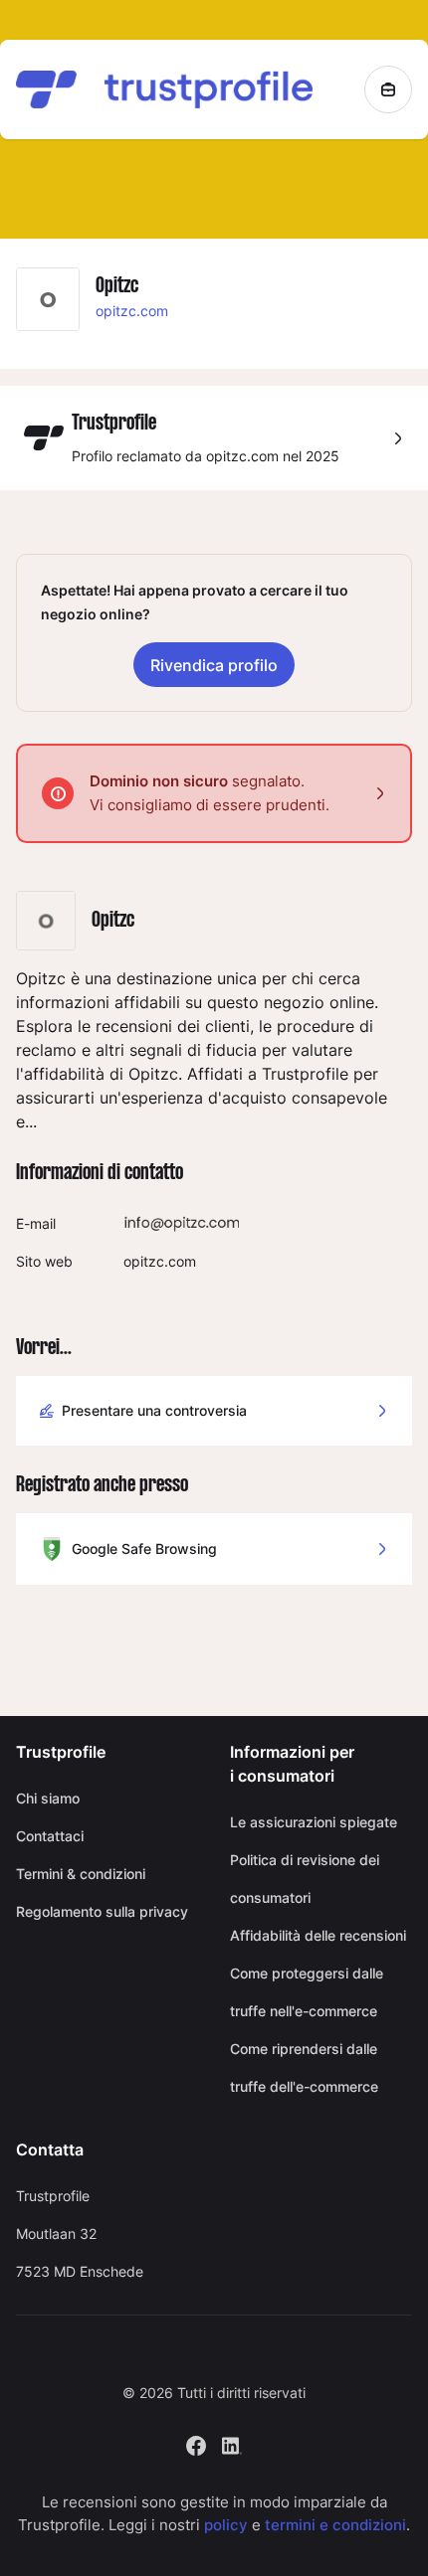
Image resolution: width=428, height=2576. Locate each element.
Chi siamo (48, 1798)
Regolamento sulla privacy (102, 1911)
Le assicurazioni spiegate (314, 1822)
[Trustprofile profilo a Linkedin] (232, 2444)
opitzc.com (132, 311)
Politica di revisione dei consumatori (305, 1879)
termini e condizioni (335, 2525)
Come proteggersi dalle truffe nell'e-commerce (307, 1992)
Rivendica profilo (214, 665)
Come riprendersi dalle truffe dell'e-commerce (304, 2067)
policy (226, 2525)
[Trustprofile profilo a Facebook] (196, 2444)
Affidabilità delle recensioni (318, 1935)
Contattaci (50, 1836)
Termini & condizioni (81, 1874)
